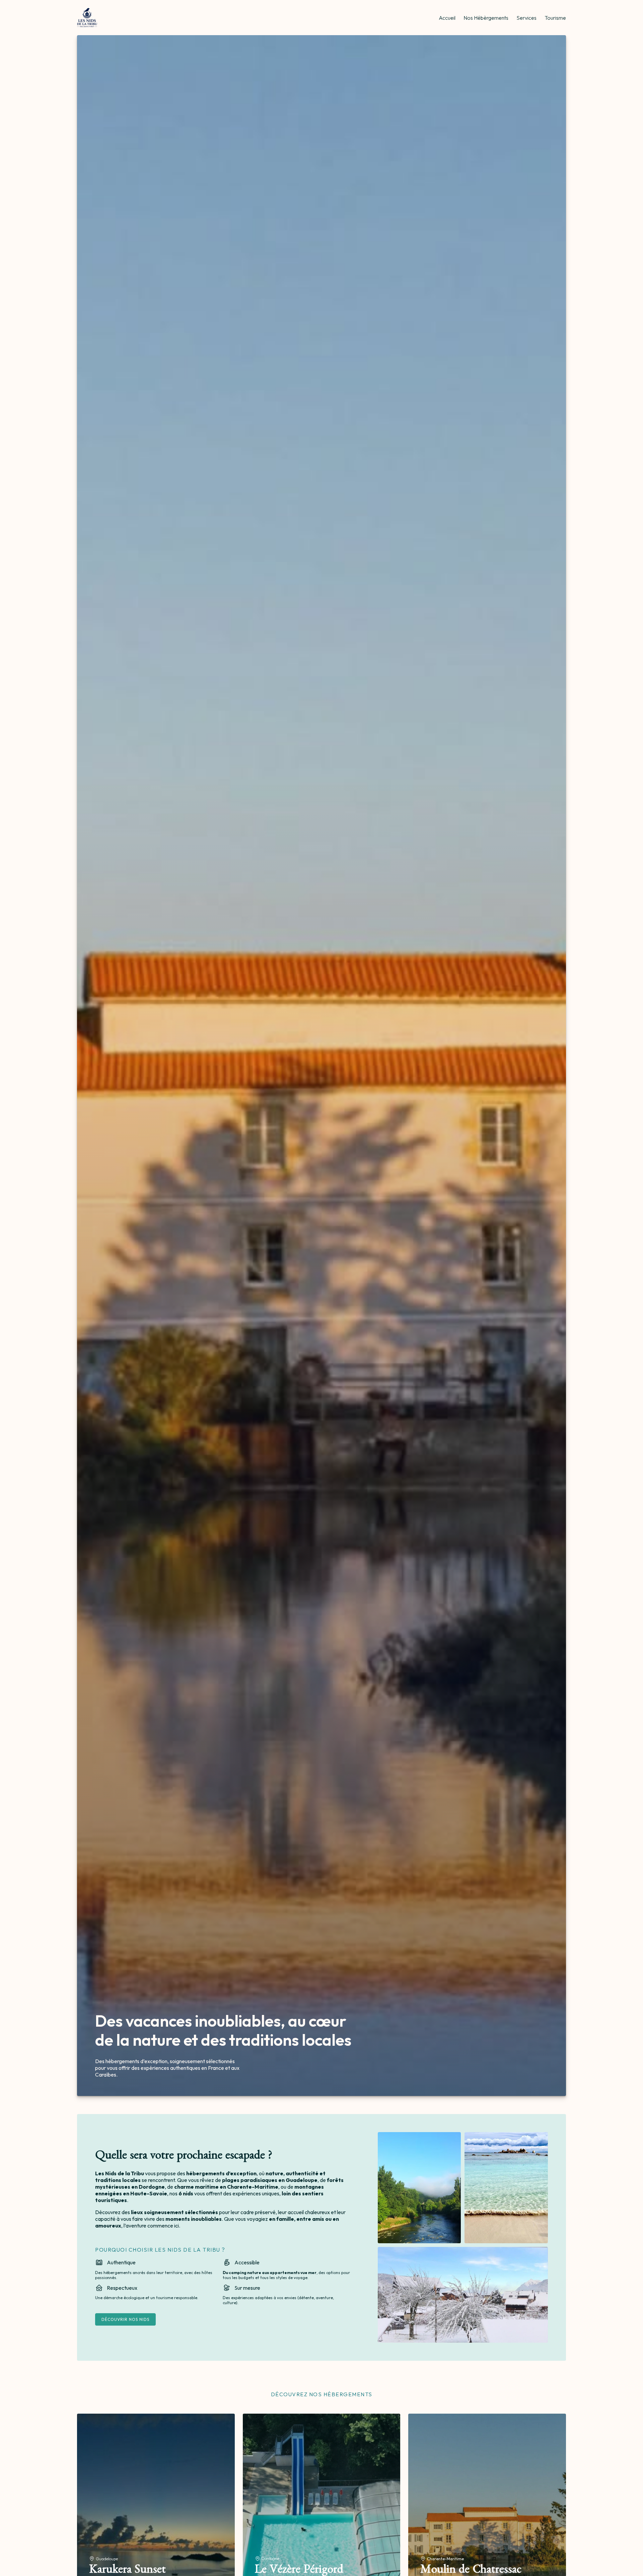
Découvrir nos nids (125, 2319)
